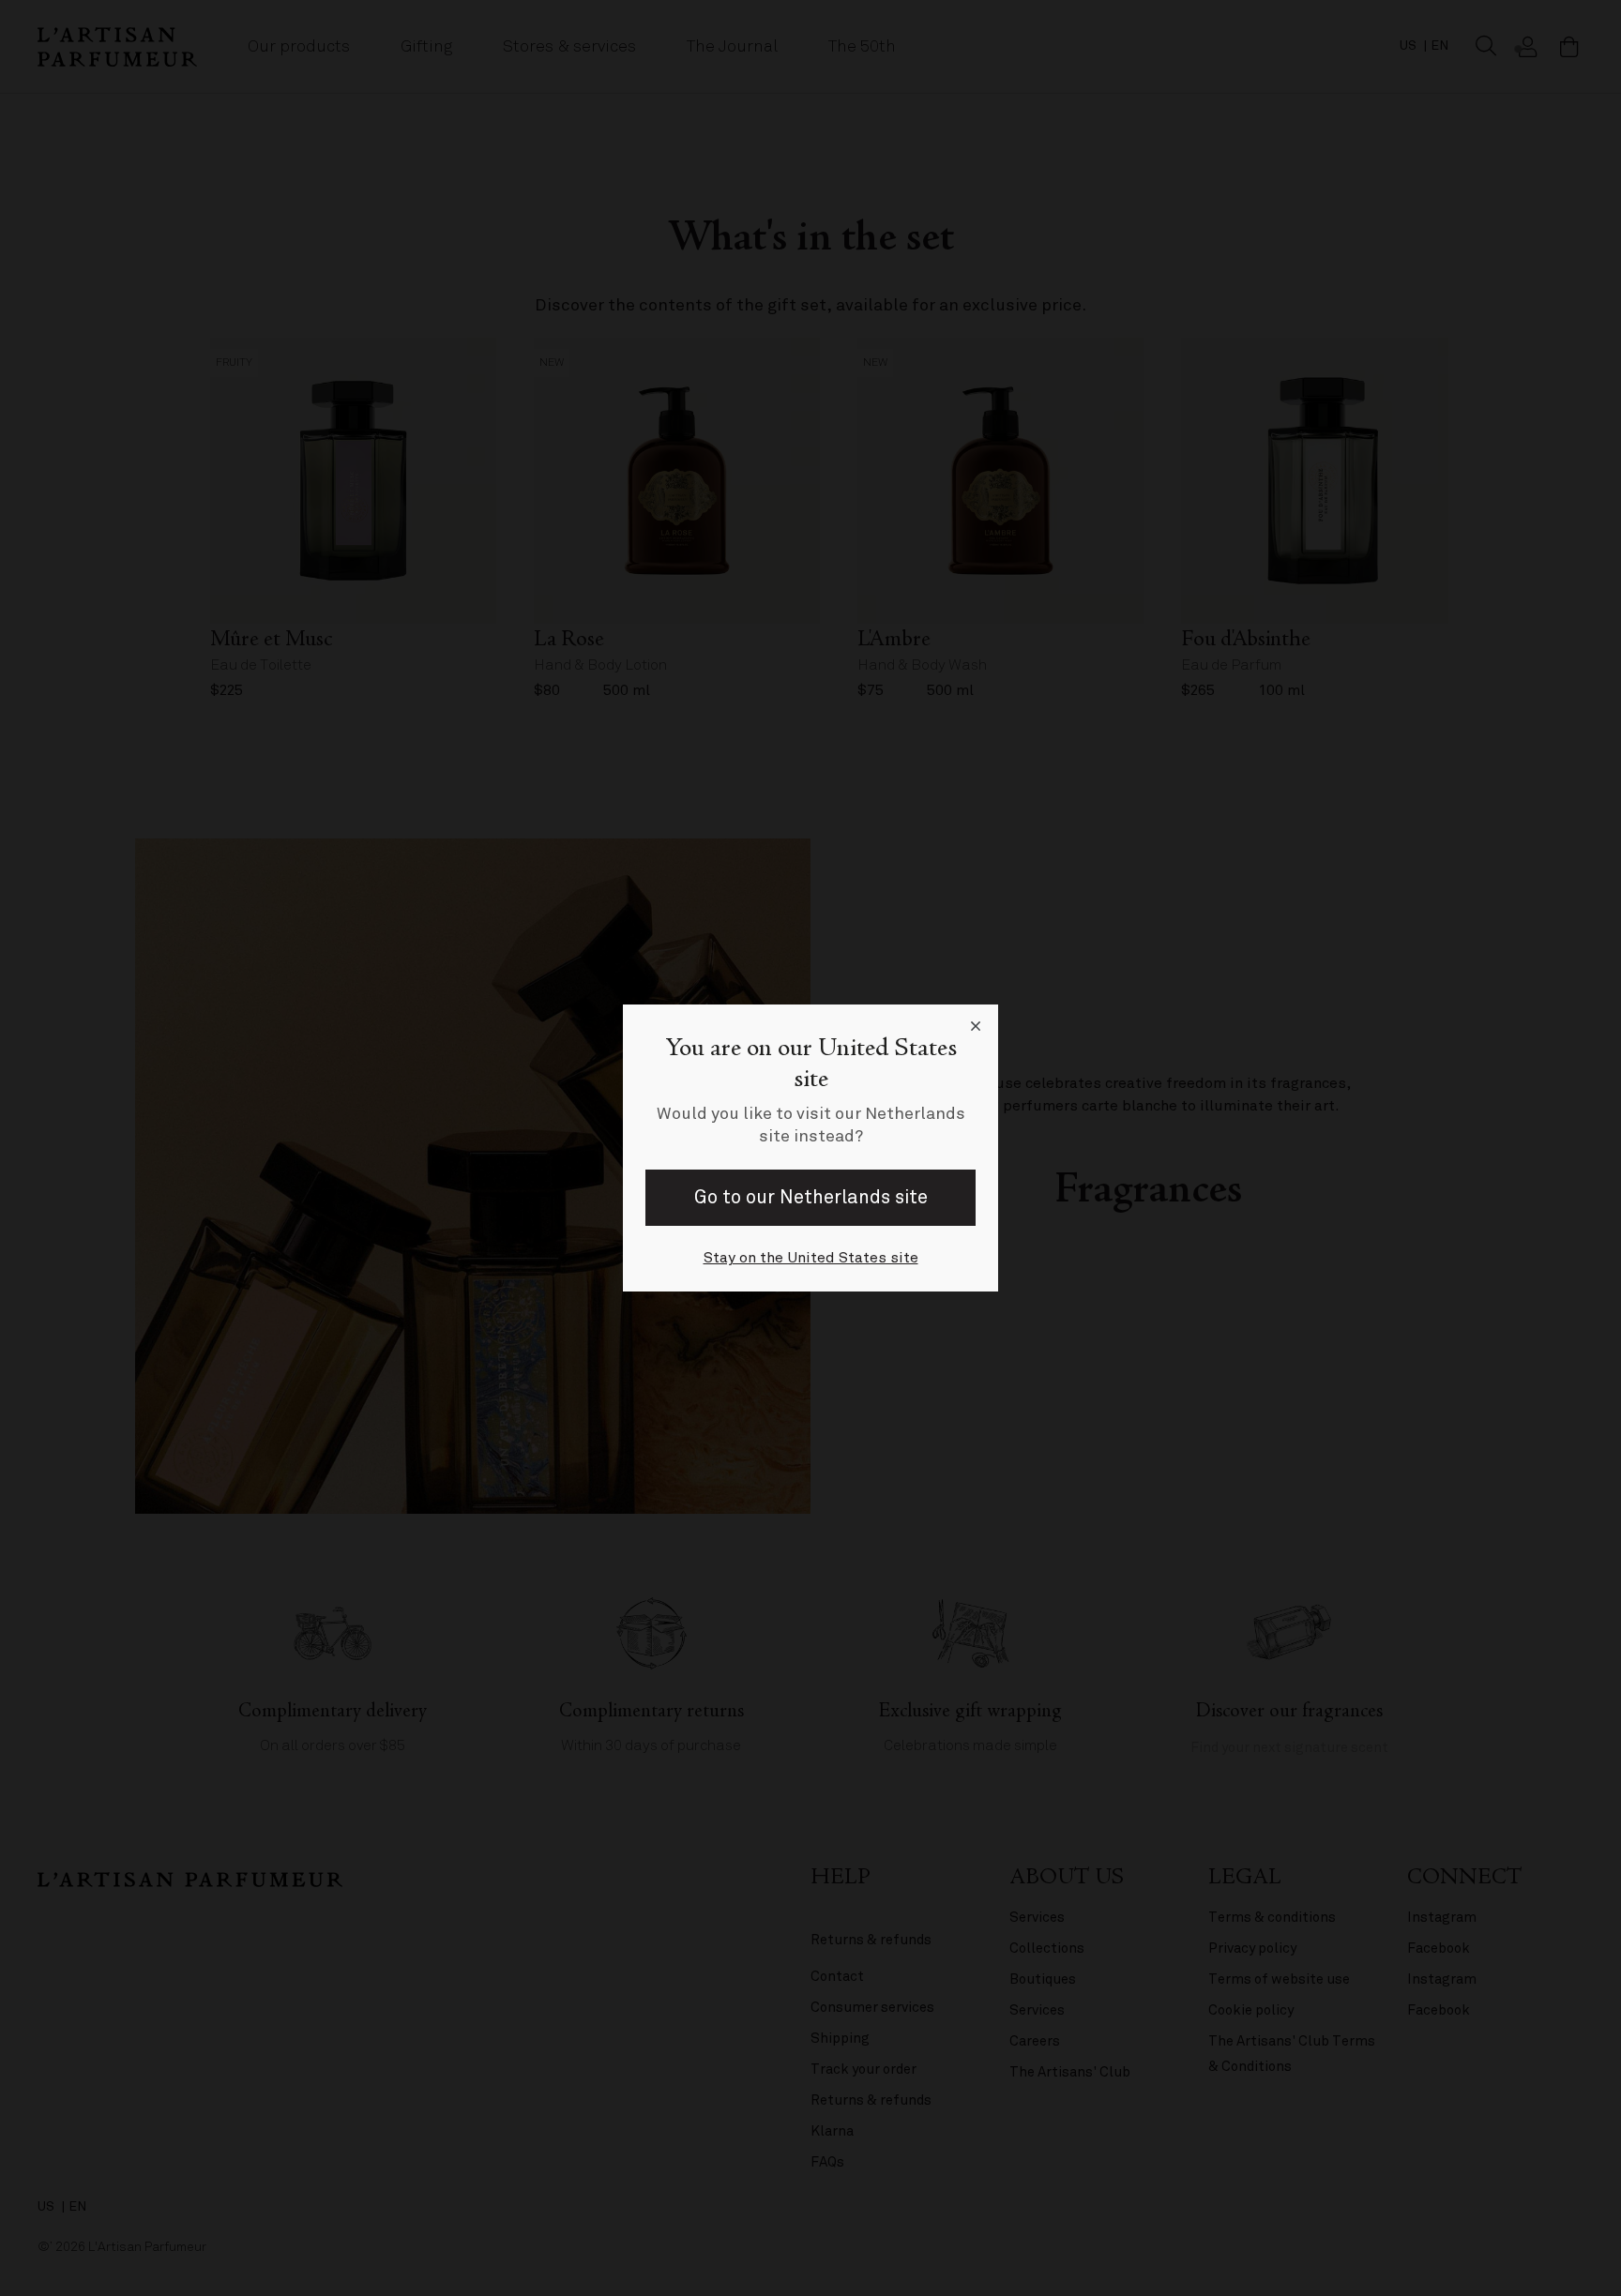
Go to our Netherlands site (811, 1197)
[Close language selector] (976, 1027)
